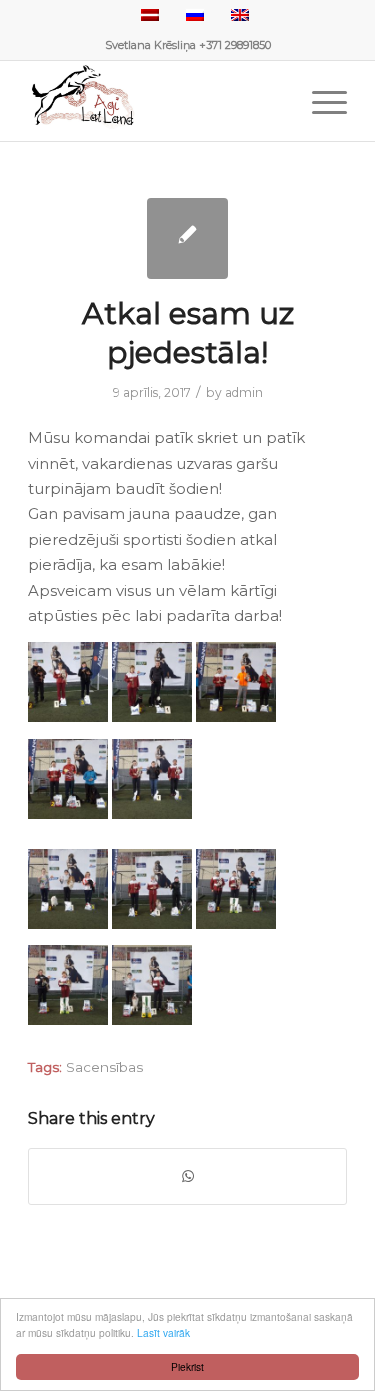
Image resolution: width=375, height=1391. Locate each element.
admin (244, 392)
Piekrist (187, 1366)
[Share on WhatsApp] (187, 1176)
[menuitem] (319, 101)
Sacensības (104, 1067)
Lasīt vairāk (163, 1332)
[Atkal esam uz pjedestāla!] (187, 238)
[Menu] (319, 101)
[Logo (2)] (155, 101)
